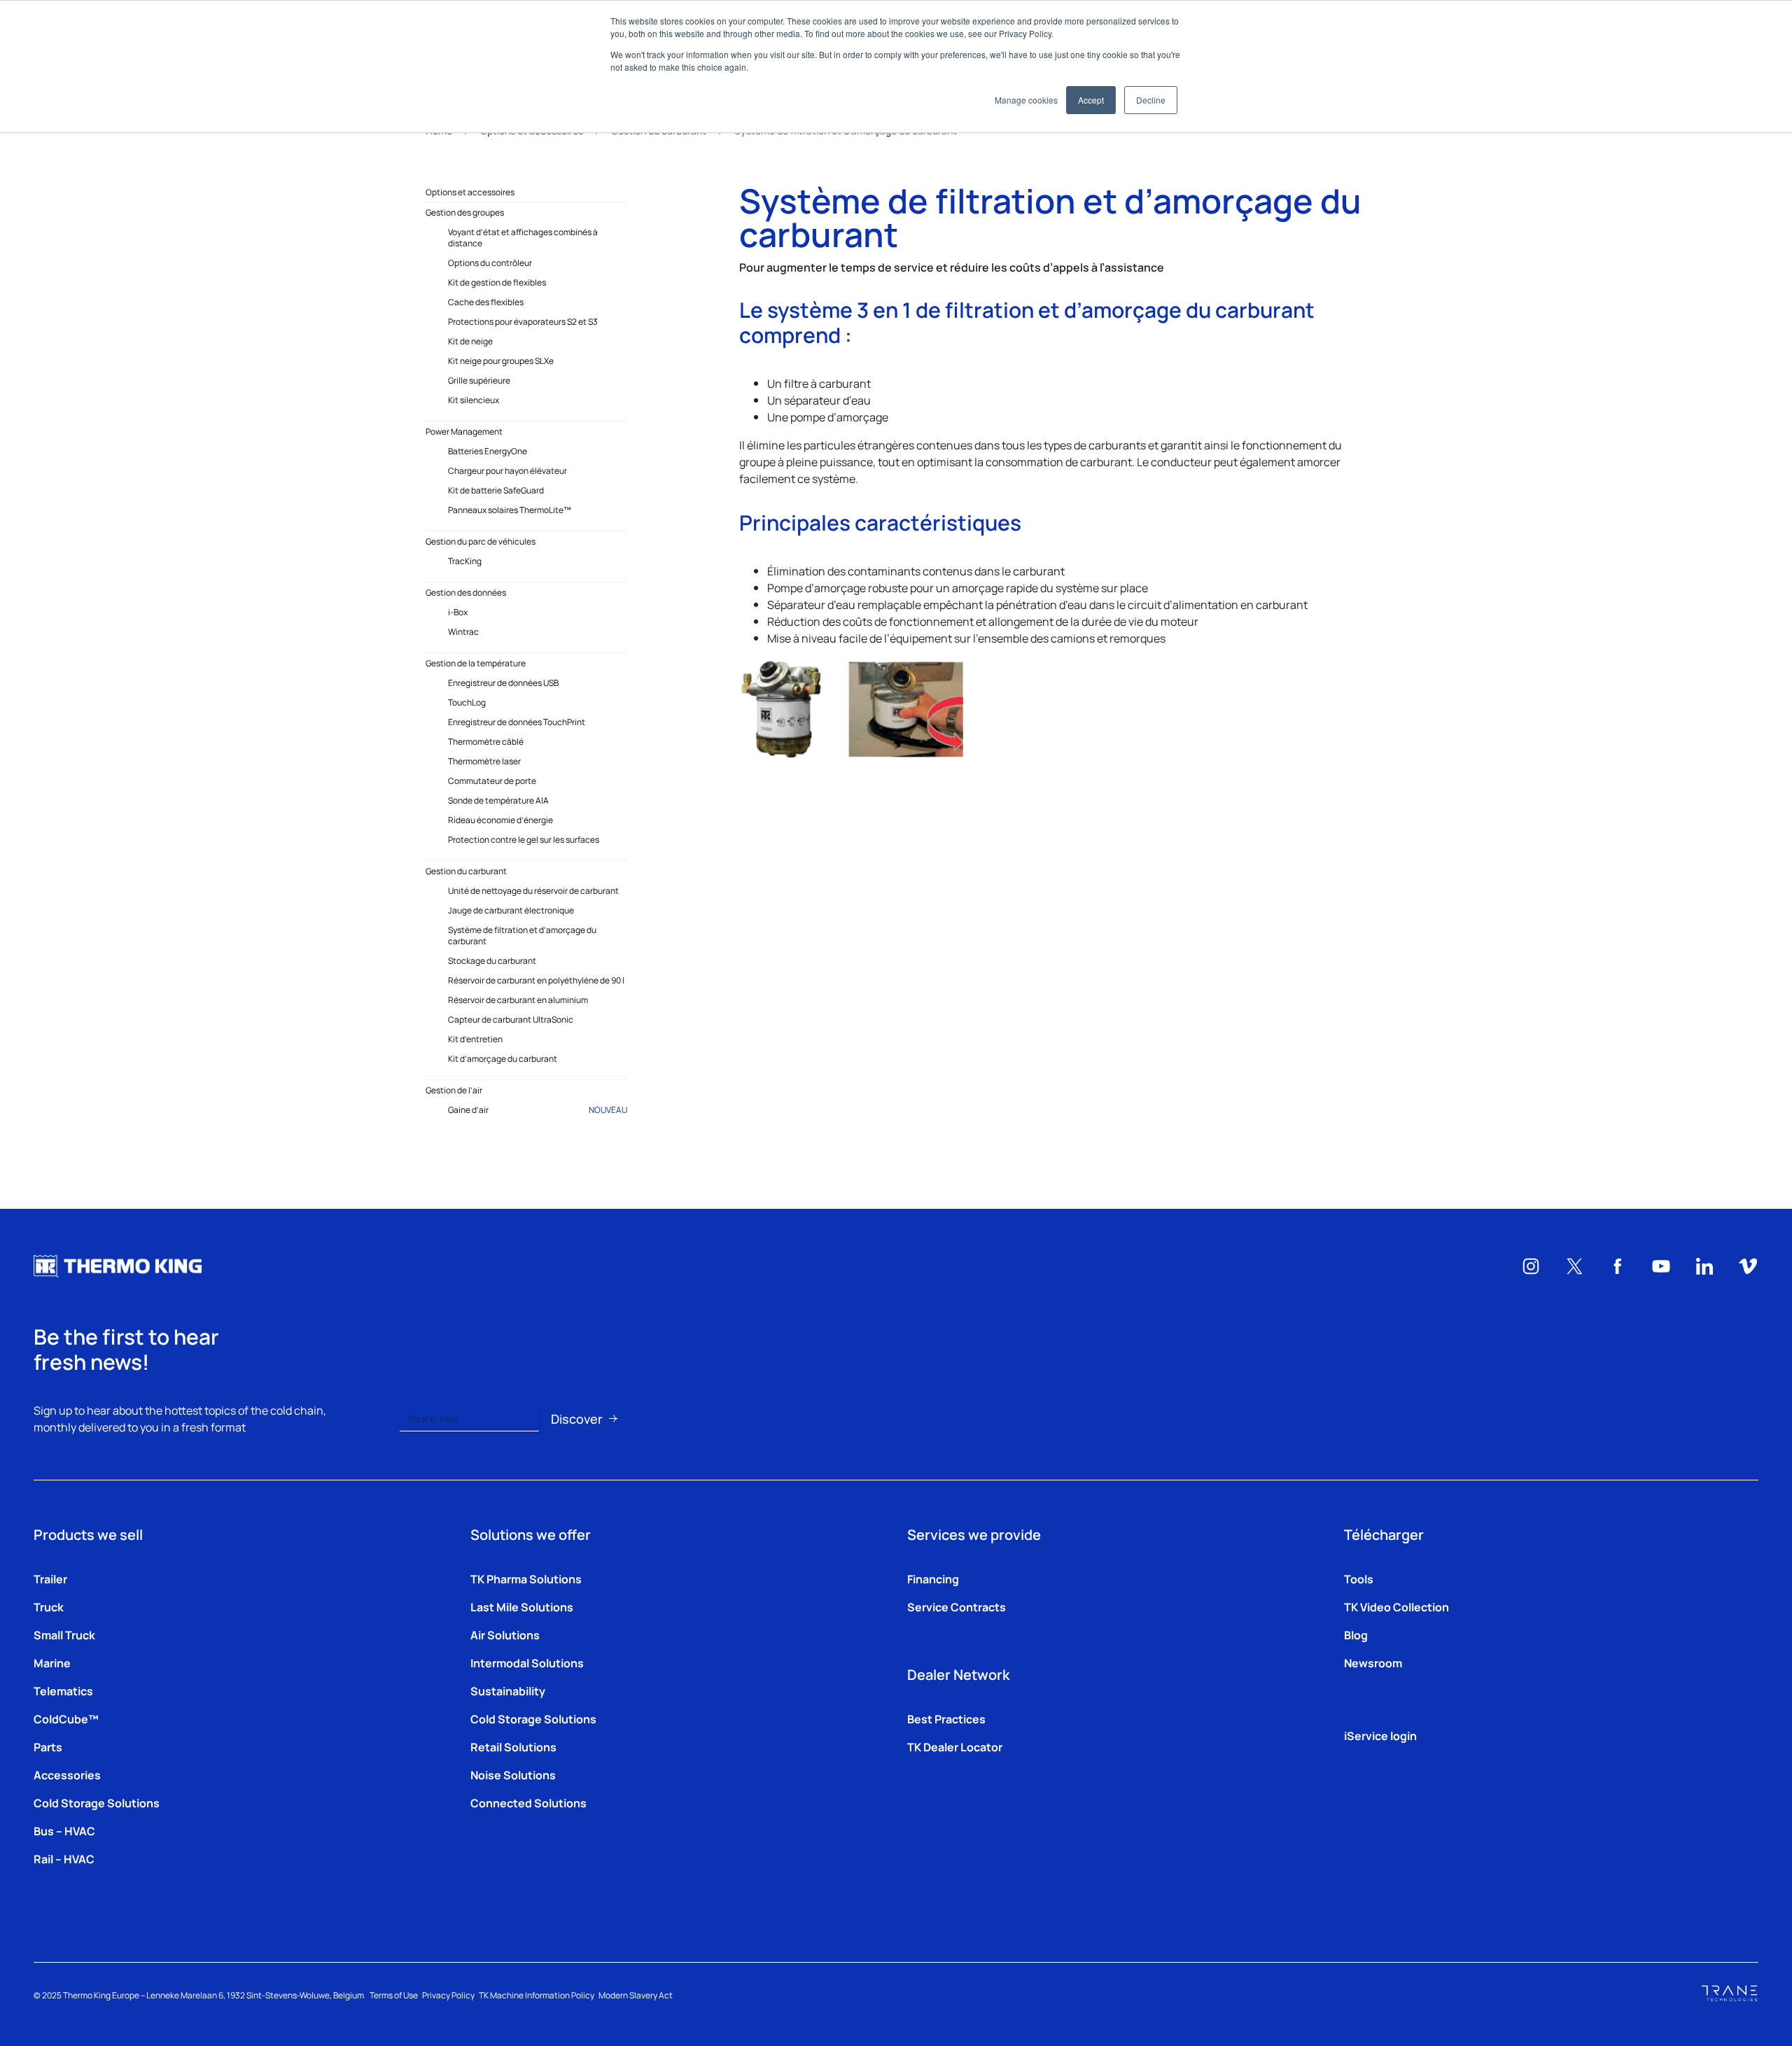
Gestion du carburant (466, 871)
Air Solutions (505, 1634)
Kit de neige (470, 341)
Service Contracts (957, 1606)
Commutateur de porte (492, 780)
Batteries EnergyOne (488, 451)
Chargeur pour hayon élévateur (507, 470)
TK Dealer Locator (955, 1746)
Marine (52, 1662)
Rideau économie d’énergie (500, 820)
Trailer (50, 1578)
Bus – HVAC (64, 1830)
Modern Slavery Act (636, 1995)
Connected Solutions (528, 1802)
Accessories (67, 1774)
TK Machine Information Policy (537, 1995)
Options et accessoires (470, 192)
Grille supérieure (479, 380)
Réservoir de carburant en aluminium (518, 1000)
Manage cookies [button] (1026, 100)
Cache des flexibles (486, 302)
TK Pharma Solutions (526, 1578)
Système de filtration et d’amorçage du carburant (522, 935)
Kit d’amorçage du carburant (503, 1058)
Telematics (63, 1690)
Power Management (464, 431)
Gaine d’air (538, 1109)
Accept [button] (1091, 100)
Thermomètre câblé (486, 741)
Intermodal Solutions (527, 1662)
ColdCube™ (66, 1718)
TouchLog (467, 702)
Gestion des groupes (465, 212)
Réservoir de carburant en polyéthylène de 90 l (536, 980)
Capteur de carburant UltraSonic (511, 1019)
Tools (1359, 1578)
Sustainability (508, 1690)
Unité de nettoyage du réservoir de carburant (533, 890)
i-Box (458, 612)
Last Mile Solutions (522, 1606)
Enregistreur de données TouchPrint (517, 722)
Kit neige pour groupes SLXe (501, 360)
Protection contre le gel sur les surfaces (524, 839)
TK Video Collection (1396, 1606)
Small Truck (64, 1634)
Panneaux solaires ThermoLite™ (510, 510)
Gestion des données (466, 592)
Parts (48, 1746)
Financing (933, 1578)
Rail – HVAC (64, 1858)
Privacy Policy (448, 1995)
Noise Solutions (513, 1774)
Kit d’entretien (475, 1039)
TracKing (465, 561)
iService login (1380, 1735)
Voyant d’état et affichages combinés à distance (523, 237)
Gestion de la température (476, 663)
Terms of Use (394, 1995)
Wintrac (463, 631)
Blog (1356, 1634)
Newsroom (1373, 1662)
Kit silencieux (474, 400)
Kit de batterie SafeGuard (496, 490)
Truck (49, 1606)
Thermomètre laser (484, 761)
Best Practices (946, 1718)
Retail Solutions (513, 1746)
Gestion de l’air (454, 1090)
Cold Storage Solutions (97, 1802)
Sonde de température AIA (498, 800)
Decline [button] (1151, 100)
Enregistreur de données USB (503, 682)
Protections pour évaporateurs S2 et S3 (523, 321)
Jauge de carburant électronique (511, 910)
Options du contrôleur (490, 262)
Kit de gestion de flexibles (497, 282)
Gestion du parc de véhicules (481, 541)
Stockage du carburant (492, 960)
